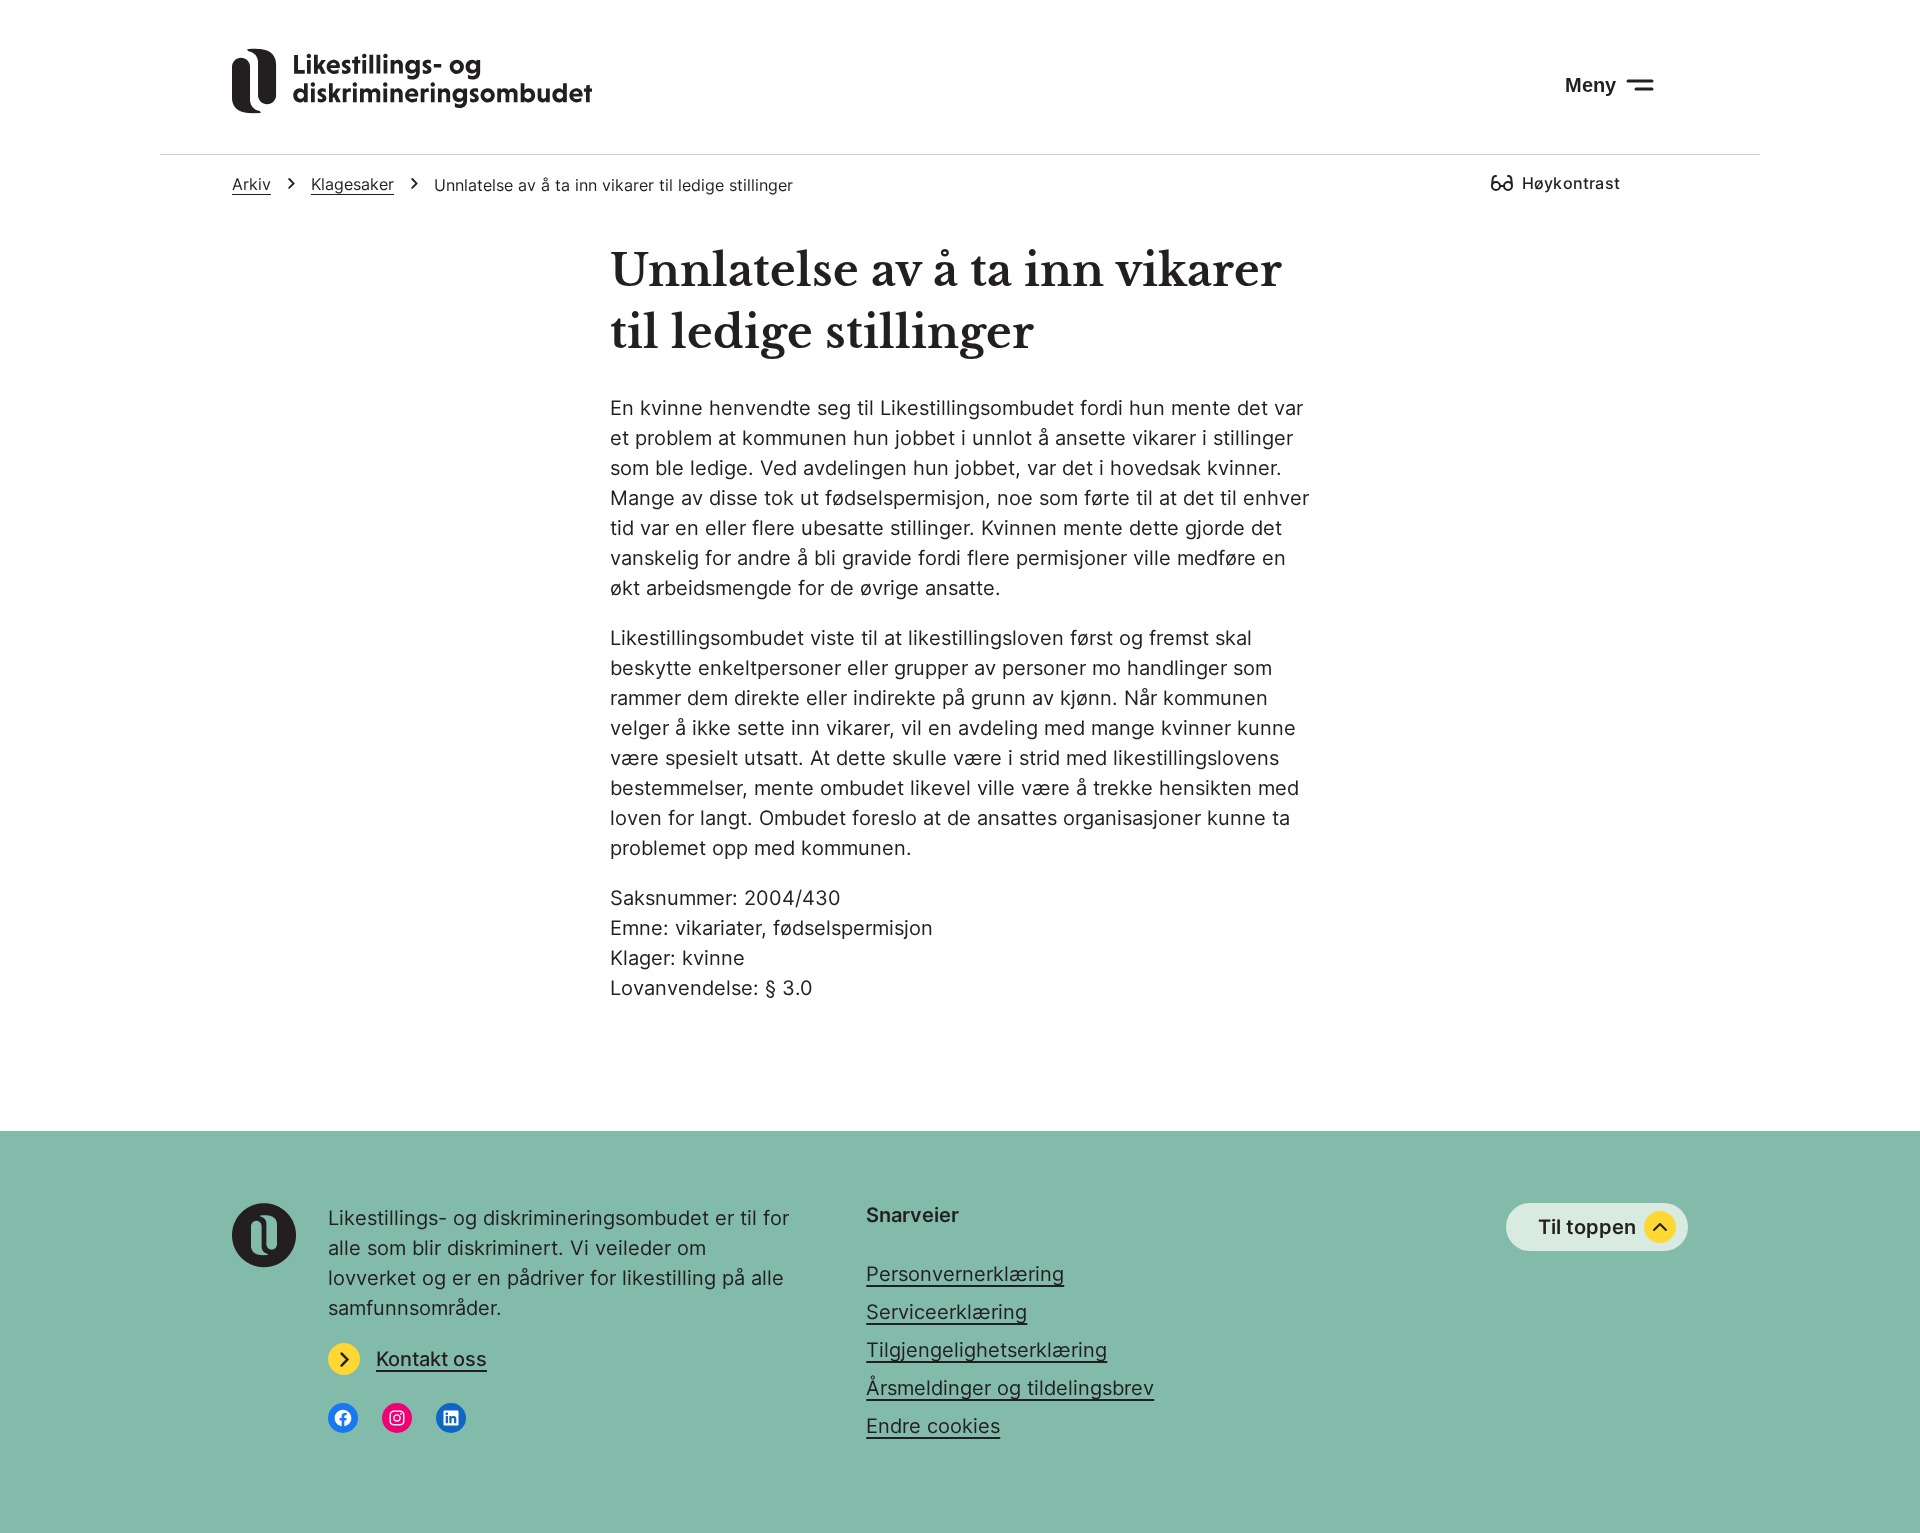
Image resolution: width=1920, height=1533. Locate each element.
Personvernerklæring (965, 1274)
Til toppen (1587, 1227)
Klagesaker (352, 184)
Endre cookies (933, 1426)
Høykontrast (1571, 183)
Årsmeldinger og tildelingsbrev (1010, 1388)
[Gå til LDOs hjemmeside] (412, 107)
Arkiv (251, 184)
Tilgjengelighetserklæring (986, 1350)
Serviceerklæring (946, 1312)
